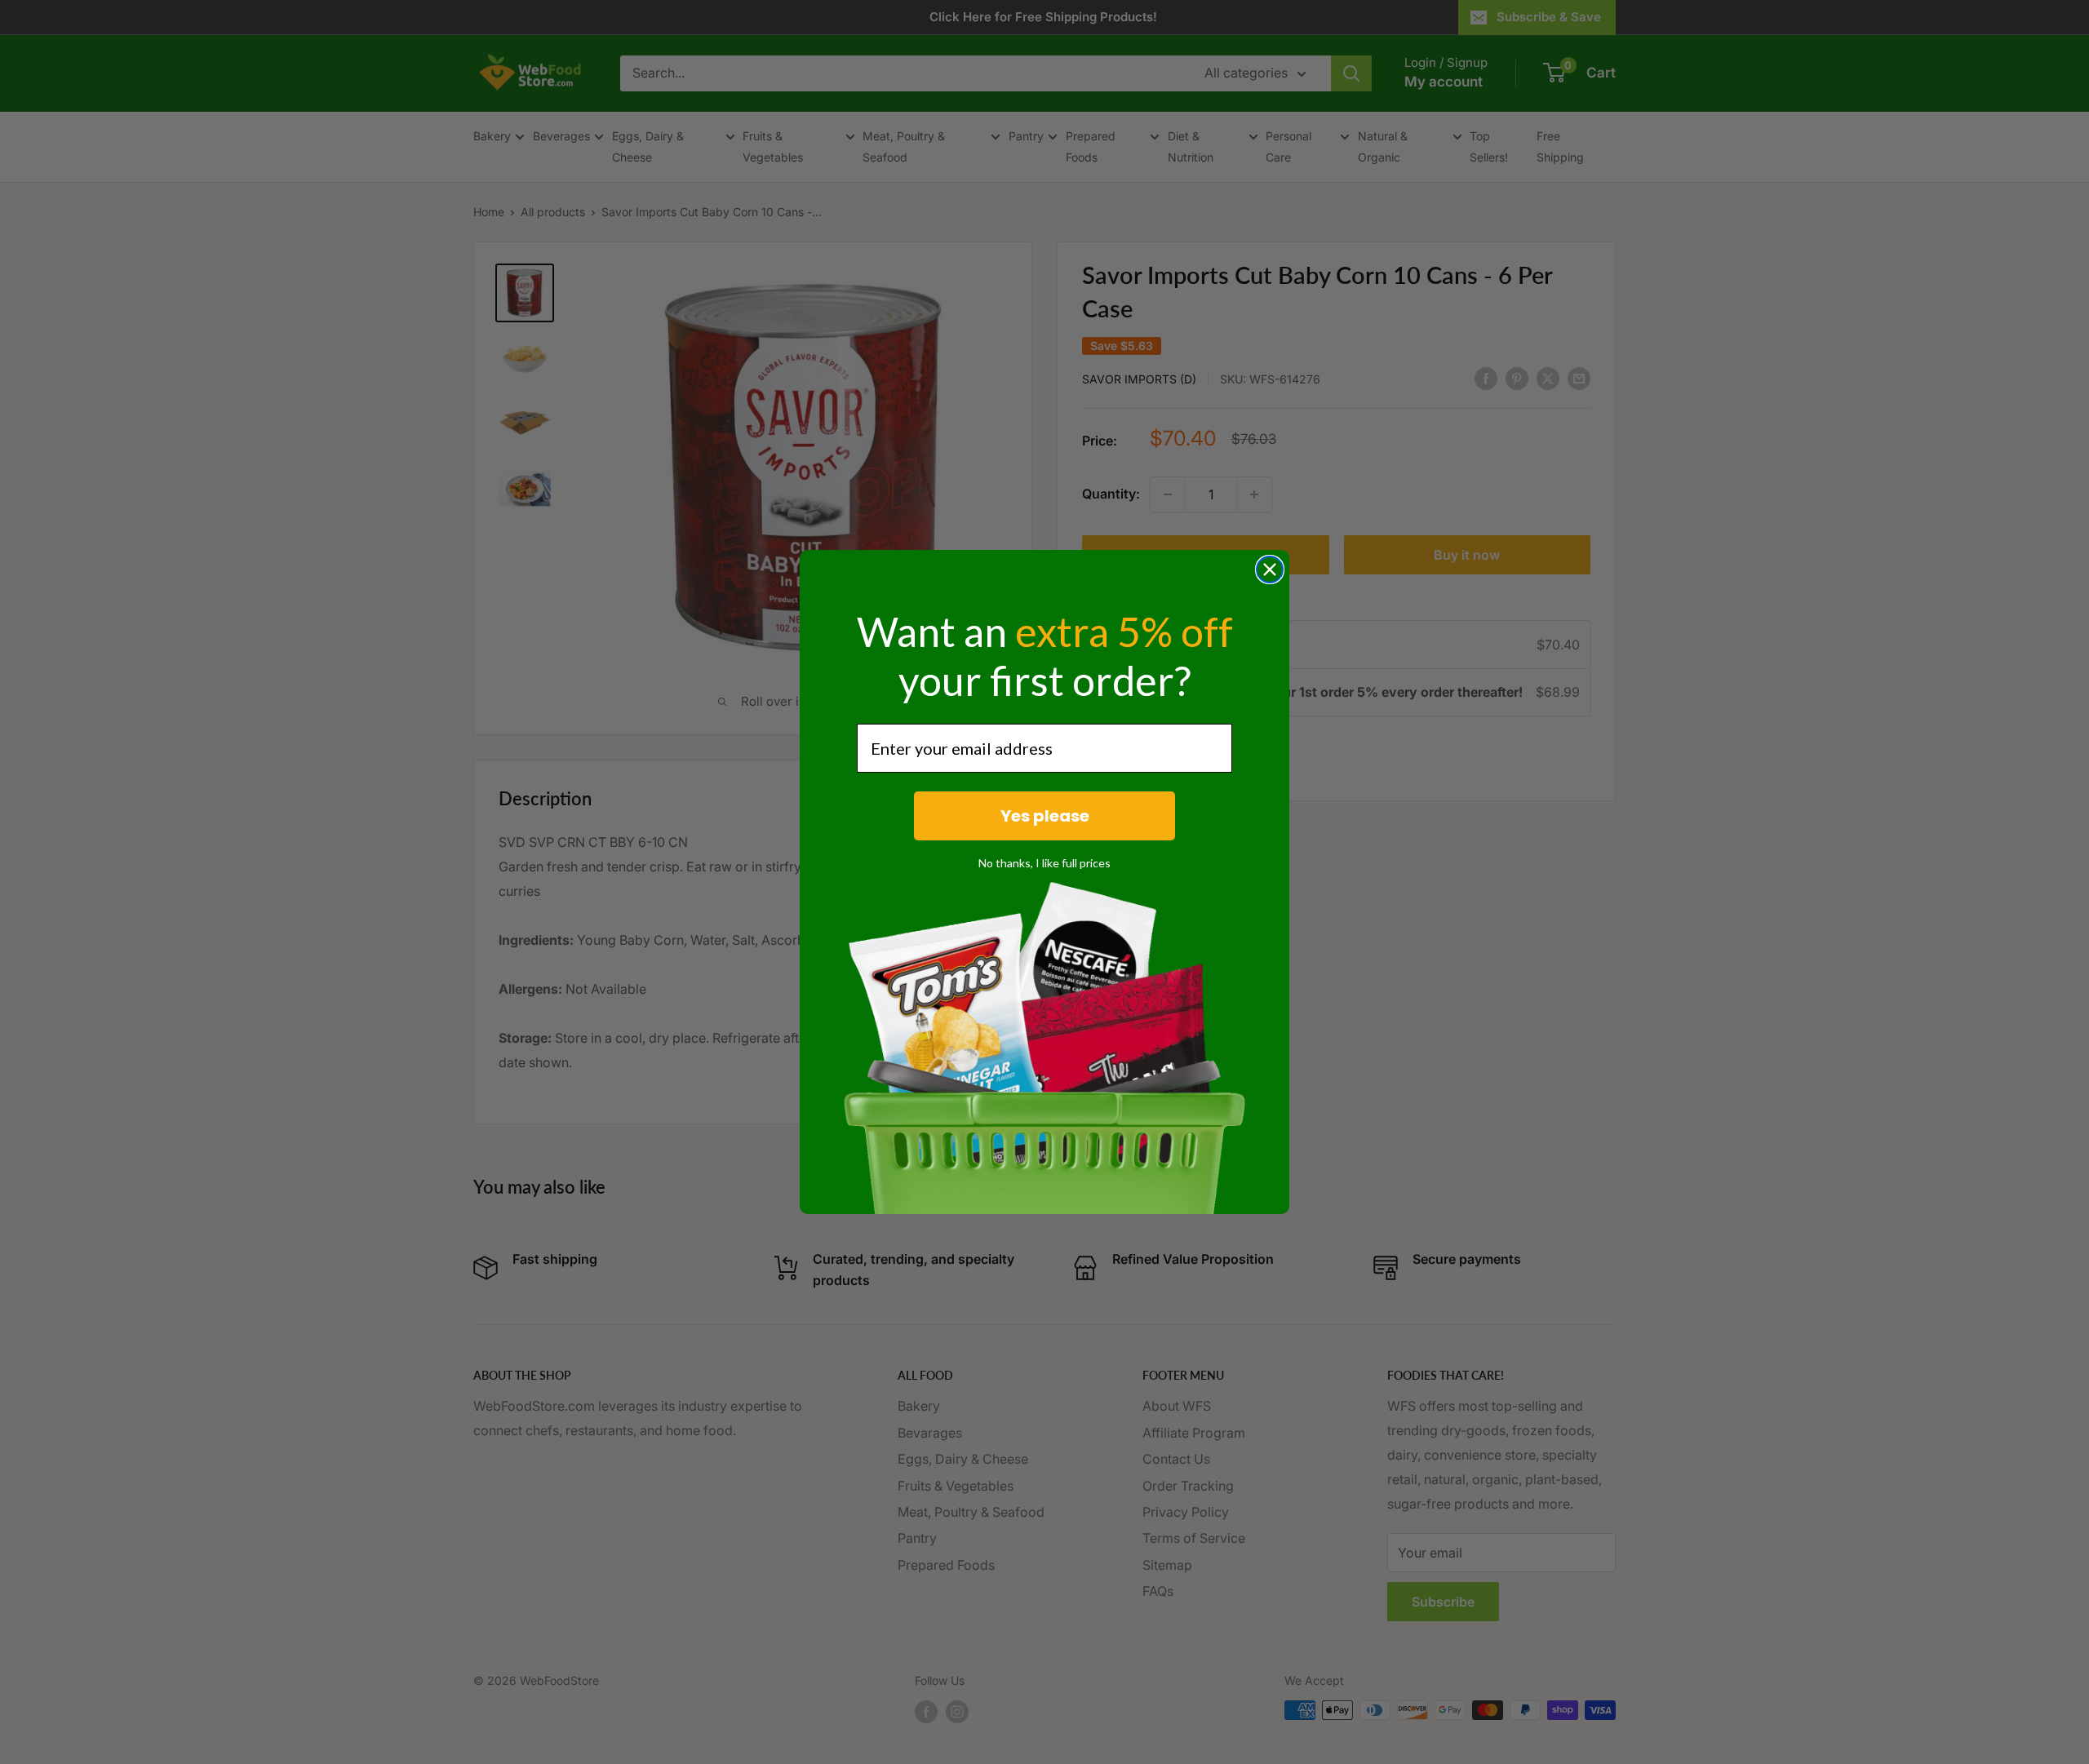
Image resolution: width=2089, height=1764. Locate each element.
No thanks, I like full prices (1044, 863)
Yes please (1045, 816)
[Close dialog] (1270, 570)
